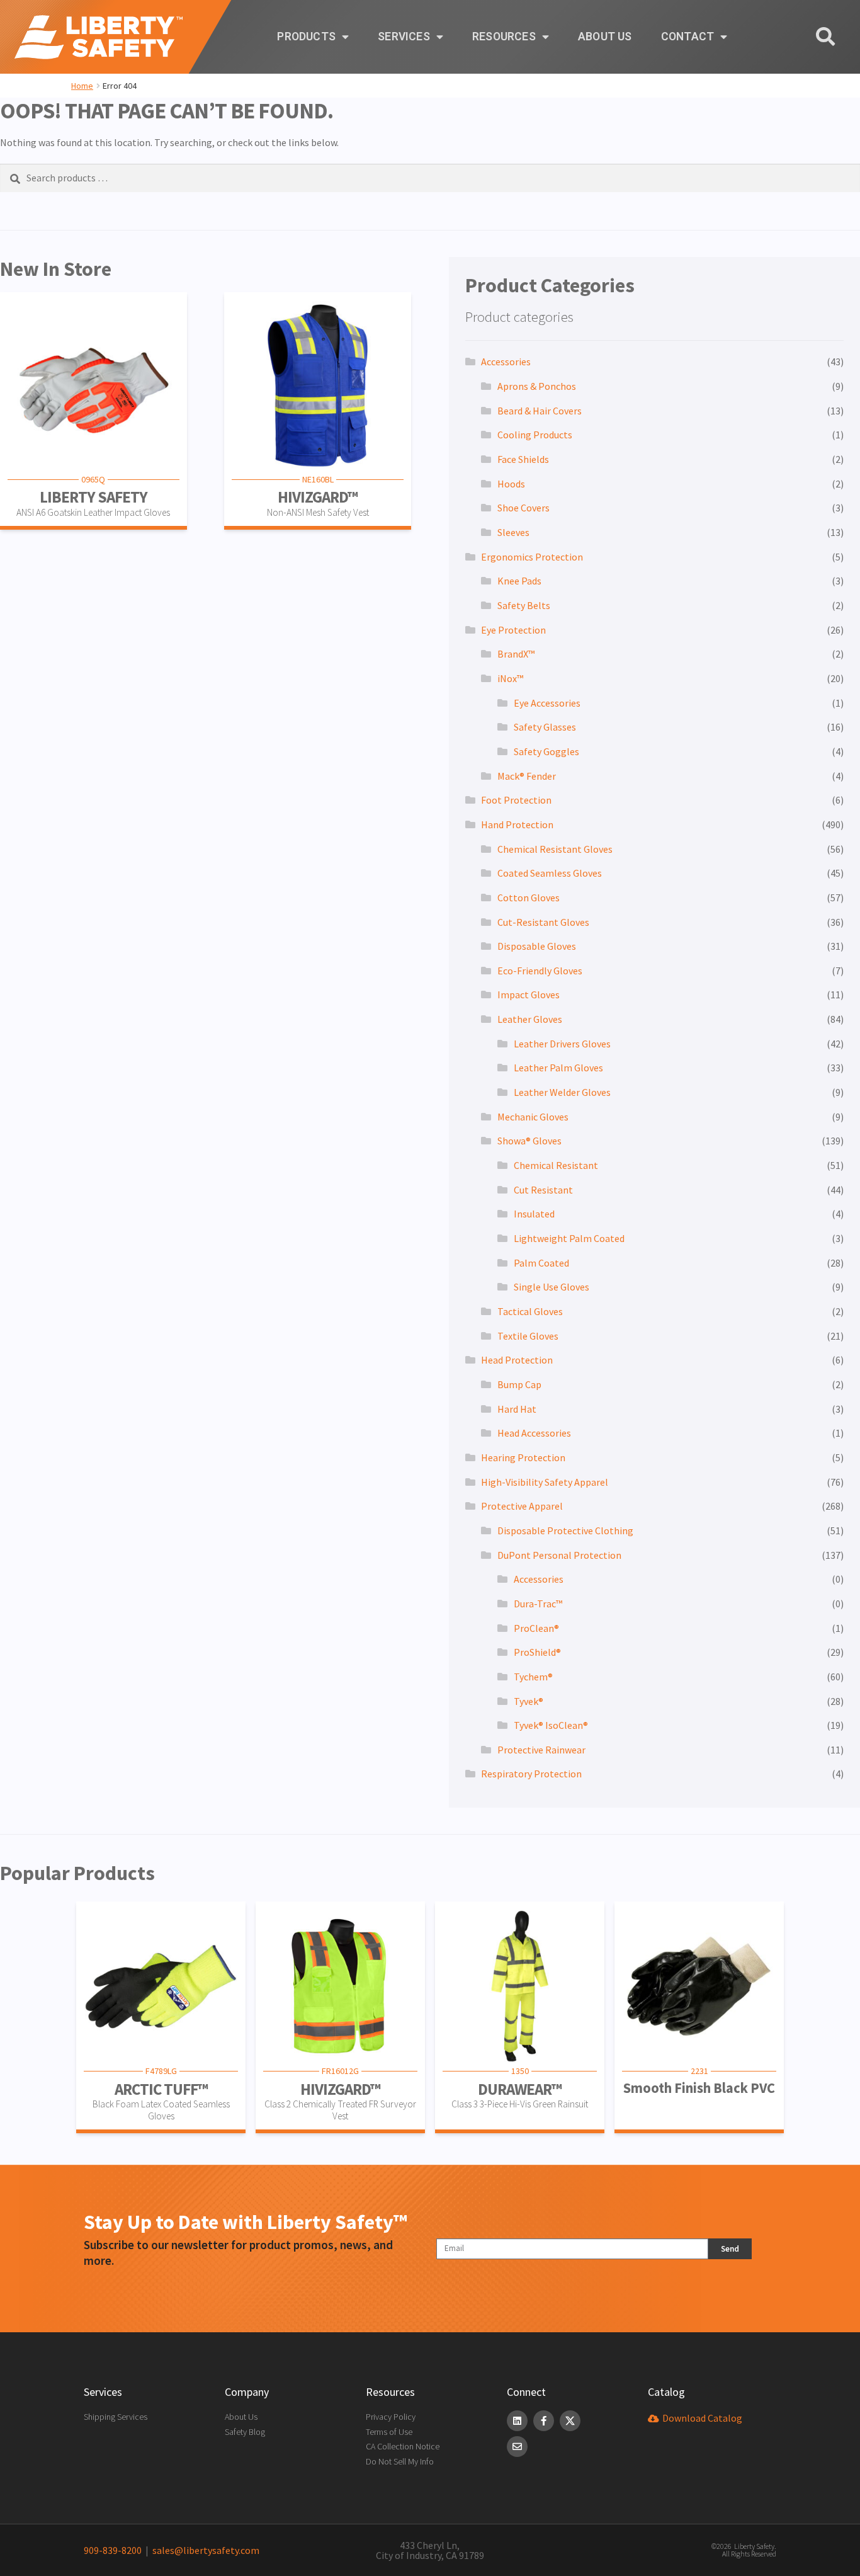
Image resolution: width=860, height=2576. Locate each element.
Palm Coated (541, 1263)
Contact (687, 37)
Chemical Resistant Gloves (555, 849)
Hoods (511, 484)
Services (404, 37)
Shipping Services (116, 2417)
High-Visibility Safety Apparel (545, 1482)
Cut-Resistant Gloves (543, 922)
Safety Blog (245, 2432)
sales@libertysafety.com (204, 2550)
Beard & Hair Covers (540, 411)
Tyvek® (529, 1701)
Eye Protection (513, 630)
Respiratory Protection (531, 1774)
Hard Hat (517, 1409)
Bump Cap (519, 1384)
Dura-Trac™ (538, 1604)
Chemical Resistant (556, 1165)
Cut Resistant (543, 1190)
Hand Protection (517, 824)
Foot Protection (516, 800)
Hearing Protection (523, 1457)
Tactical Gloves (530, 1311)
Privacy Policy (391, 2417)
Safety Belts (524, 605)
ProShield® (537, 1652)
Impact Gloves (529, 994)
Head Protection (517, 1360)
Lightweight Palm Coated (569, 1238)
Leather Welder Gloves (562, 1092)
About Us (605, 37)
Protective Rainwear (541, 1750)
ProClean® (536, 1628)
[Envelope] (517, 2447)
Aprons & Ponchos (537, 386)
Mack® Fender (527, 776)
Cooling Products (535, 435)
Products (306, 37)
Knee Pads (519, 581)
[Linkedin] (517, 2421)
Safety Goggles (546, 751)
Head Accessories (534, 1433)
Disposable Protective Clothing (565, 1530)
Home (82, 86)
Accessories (506, 362)
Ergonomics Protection (532, 557)
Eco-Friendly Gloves (540, 971)
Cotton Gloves (529, 898)
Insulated (534, 1214)
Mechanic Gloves (533, 1117)
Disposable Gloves (537, 946)
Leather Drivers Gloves (562, 1044)
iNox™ (510, 678)
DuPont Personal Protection (559, 1555)
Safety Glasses (545, 727)
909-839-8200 (113, 2550)
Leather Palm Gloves (558, 1068)
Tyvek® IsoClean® (551, 1725)
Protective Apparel (522, 1506)
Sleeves (513, 532)
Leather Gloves (530, 1019)
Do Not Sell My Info (400, 2461)
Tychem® (533, 1677)
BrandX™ (516, 654)
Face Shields (523, 459)
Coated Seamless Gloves (550, 873)
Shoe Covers (523, 508)
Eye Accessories (547, 703)
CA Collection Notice (403, 2446)
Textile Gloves (528, 1336)
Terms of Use (389, 2432)
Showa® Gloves (529, 1141)
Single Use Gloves (552, 1287)
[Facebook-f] (544, 2421)
